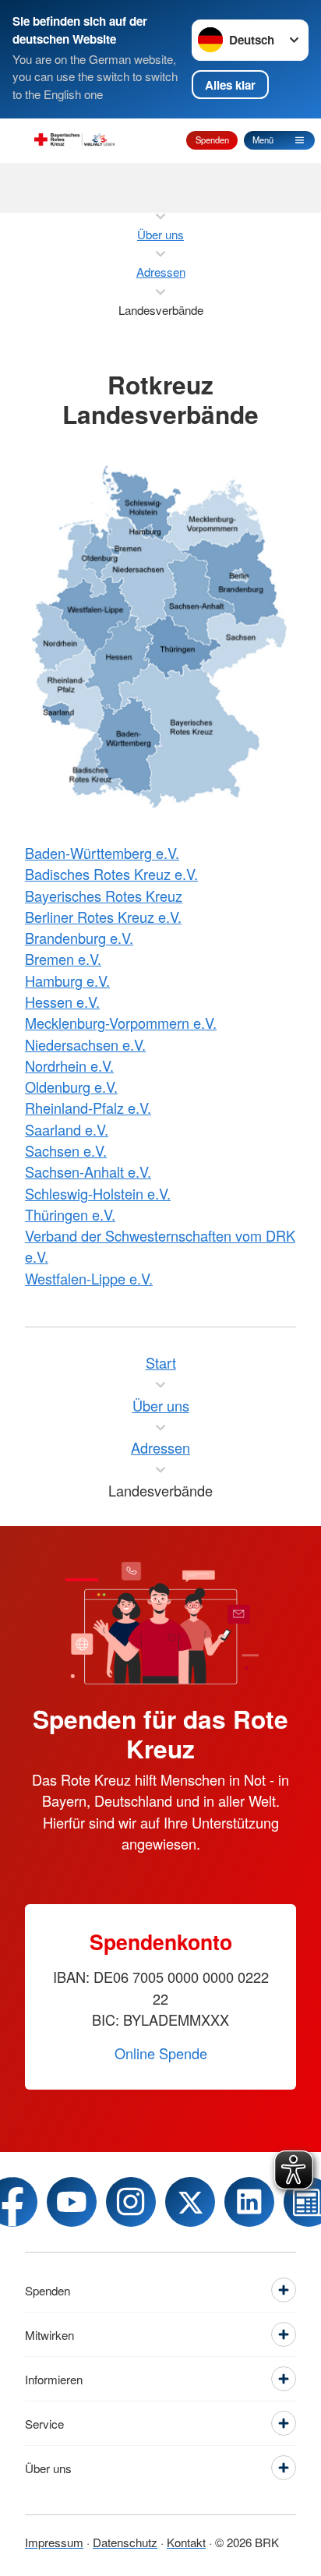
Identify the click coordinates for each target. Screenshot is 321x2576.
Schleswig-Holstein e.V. (98, 1193)
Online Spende (161, 2053)
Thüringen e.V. (70, 1214)
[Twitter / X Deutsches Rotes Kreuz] (190, 2202)
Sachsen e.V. (66, 1150)
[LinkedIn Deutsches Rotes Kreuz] (249, 2202)
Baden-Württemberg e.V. (102, 853)
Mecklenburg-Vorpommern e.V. (121, 1023)
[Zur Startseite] (75, 140)
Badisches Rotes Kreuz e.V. (111, 874)
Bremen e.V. (63, 959)
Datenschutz (125, 2542)
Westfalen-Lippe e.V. (89, 1278)
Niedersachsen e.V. (85, 1044)
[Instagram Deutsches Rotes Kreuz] (131, 2202)
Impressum (54, 2542)
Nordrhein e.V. (69, 1065)
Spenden (212, 140)
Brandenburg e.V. (79, 938)
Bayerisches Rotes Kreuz (104, 896)
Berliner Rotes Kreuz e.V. (103, 917)
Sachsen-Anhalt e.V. (88, 1171)
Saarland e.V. (67, 1129)
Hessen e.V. (62, 1002)
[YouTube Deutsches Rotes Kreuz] (72, 2202)
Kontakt (186, 2542)
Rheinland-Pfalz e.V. (88, 1108)
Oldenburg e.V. (71, 1087)
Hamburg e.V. (67, 981)
